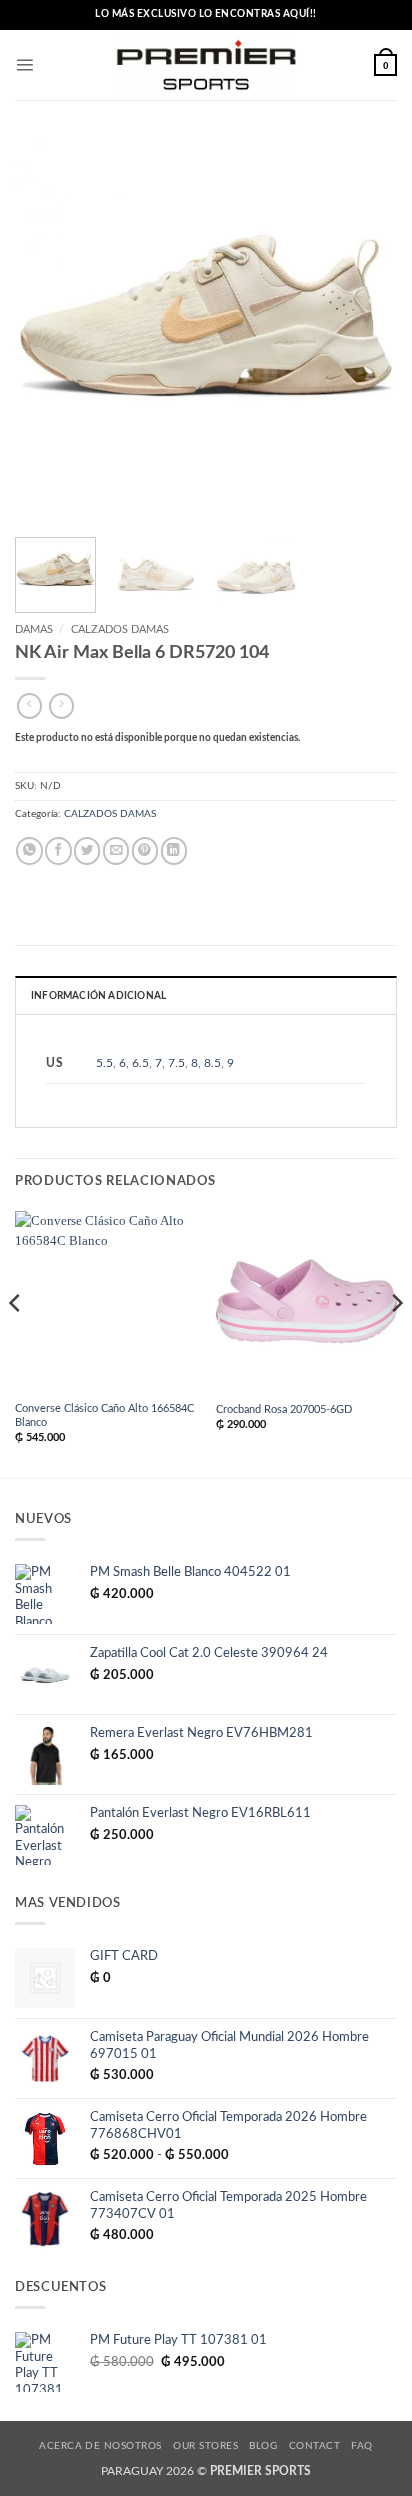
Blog (263, 2446)
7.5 (176, 1063)
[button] (24, 64)
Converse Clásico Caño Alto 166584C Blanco (104, 1415)
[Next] (364, 331)
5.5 (104, 1063)
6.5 (140, 1063)
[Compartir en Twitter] (87, 850)
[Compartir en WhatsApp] (29, 850)
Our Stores (205, 2446)
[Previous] (48, 331)
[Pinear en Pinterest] (145, 850)
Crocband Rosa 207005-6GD (284, 1409)
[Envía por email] (116, 850)
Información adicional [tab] (98, 996)
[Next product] (29, 706)
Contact (314, 2446)
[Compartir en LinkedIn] (174, 850)
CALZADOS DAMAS (120, 629)
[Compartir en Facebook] (58, 850)
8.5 (212, 1063)
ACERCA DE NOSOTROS (100, 2446)
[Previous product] (61, 706)
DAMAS (34, 629)
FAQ (361, 2446)
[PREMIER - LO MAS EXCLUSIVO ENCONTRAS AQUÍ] (206, 65)
